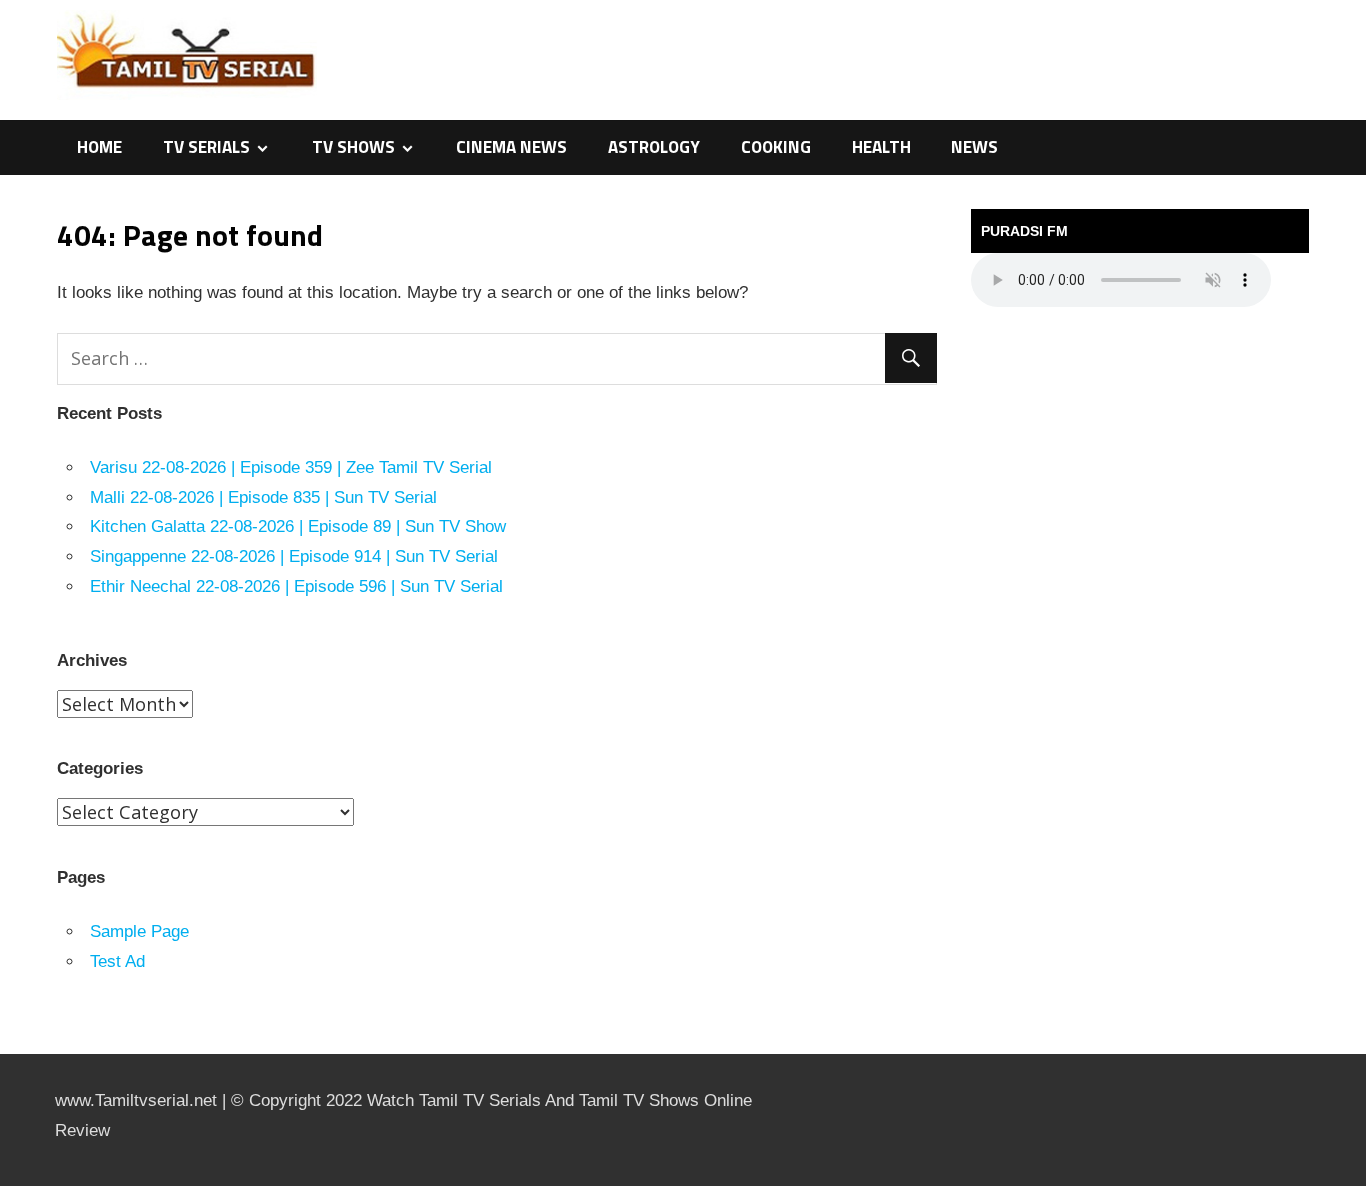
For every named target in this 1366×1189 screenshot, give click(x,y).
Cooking (776, 147)
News (974, 147)
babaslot (3, 1186)
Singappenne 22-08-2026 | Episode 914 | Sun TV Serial (294, 556)
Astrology (654, 147)
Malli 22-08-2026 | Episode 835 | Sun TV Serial (263, 497)
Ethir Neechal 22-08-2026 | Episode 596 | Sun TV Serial (296, 586)
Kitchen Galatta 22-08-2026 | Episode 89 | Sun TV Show (298, 526)
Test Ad (117, 961)
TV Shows (353, 147)
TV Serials (206, 147)
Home (99, 147)
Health (881, 147)
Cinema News (511, 147)
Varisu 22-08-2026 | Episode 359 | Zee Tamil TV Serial (291, 467)
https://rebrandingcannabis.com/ (10, 1186)
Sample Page (139, 931)
